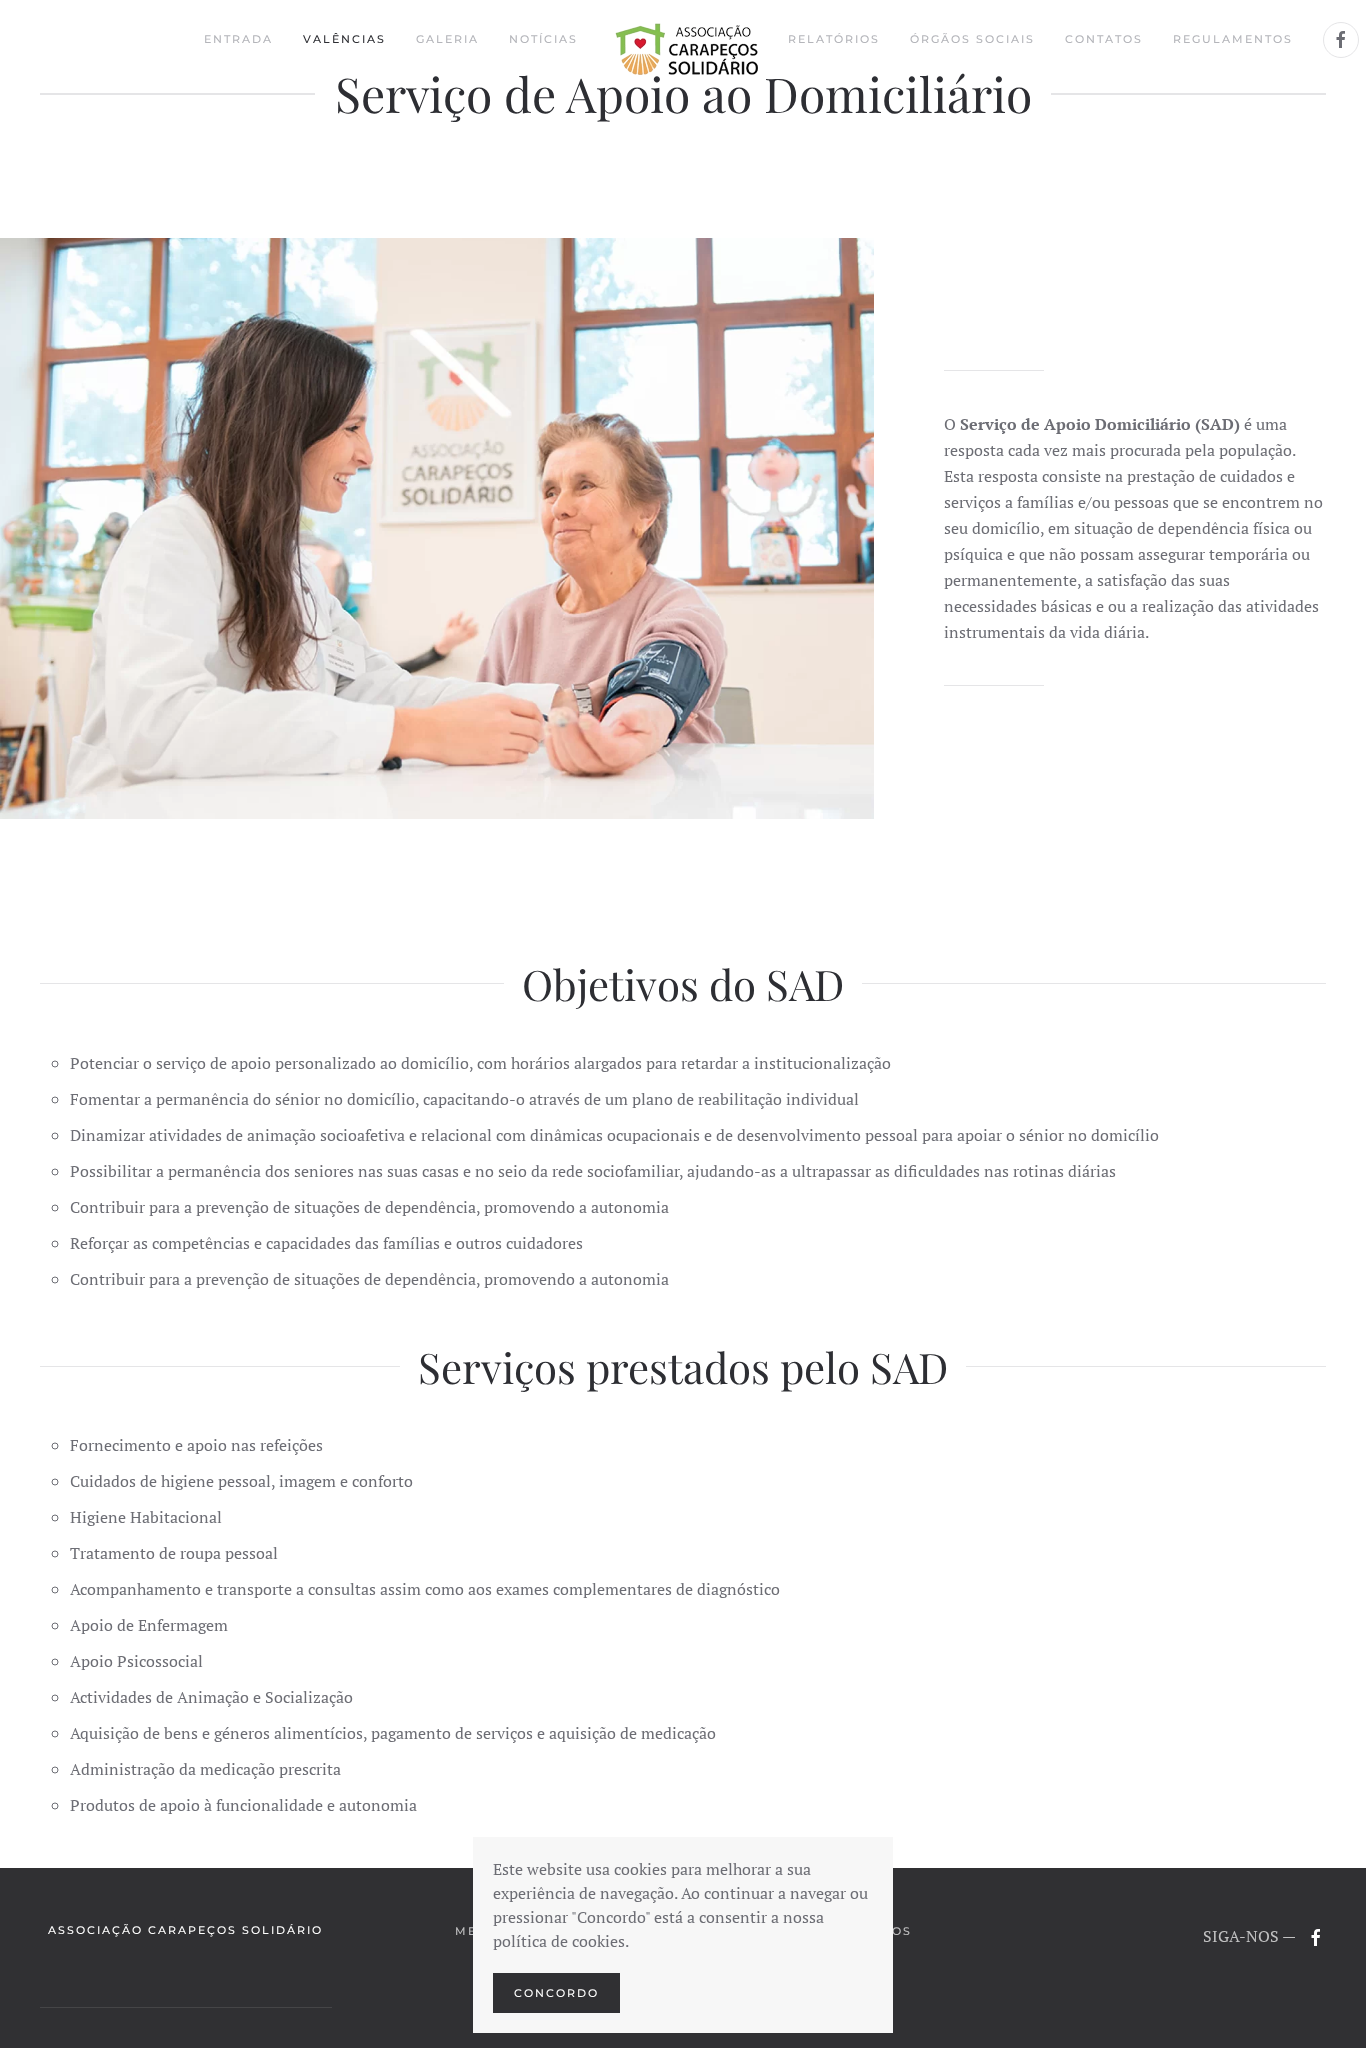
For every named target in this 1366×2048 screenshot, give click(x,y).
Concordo (556, 1993)
